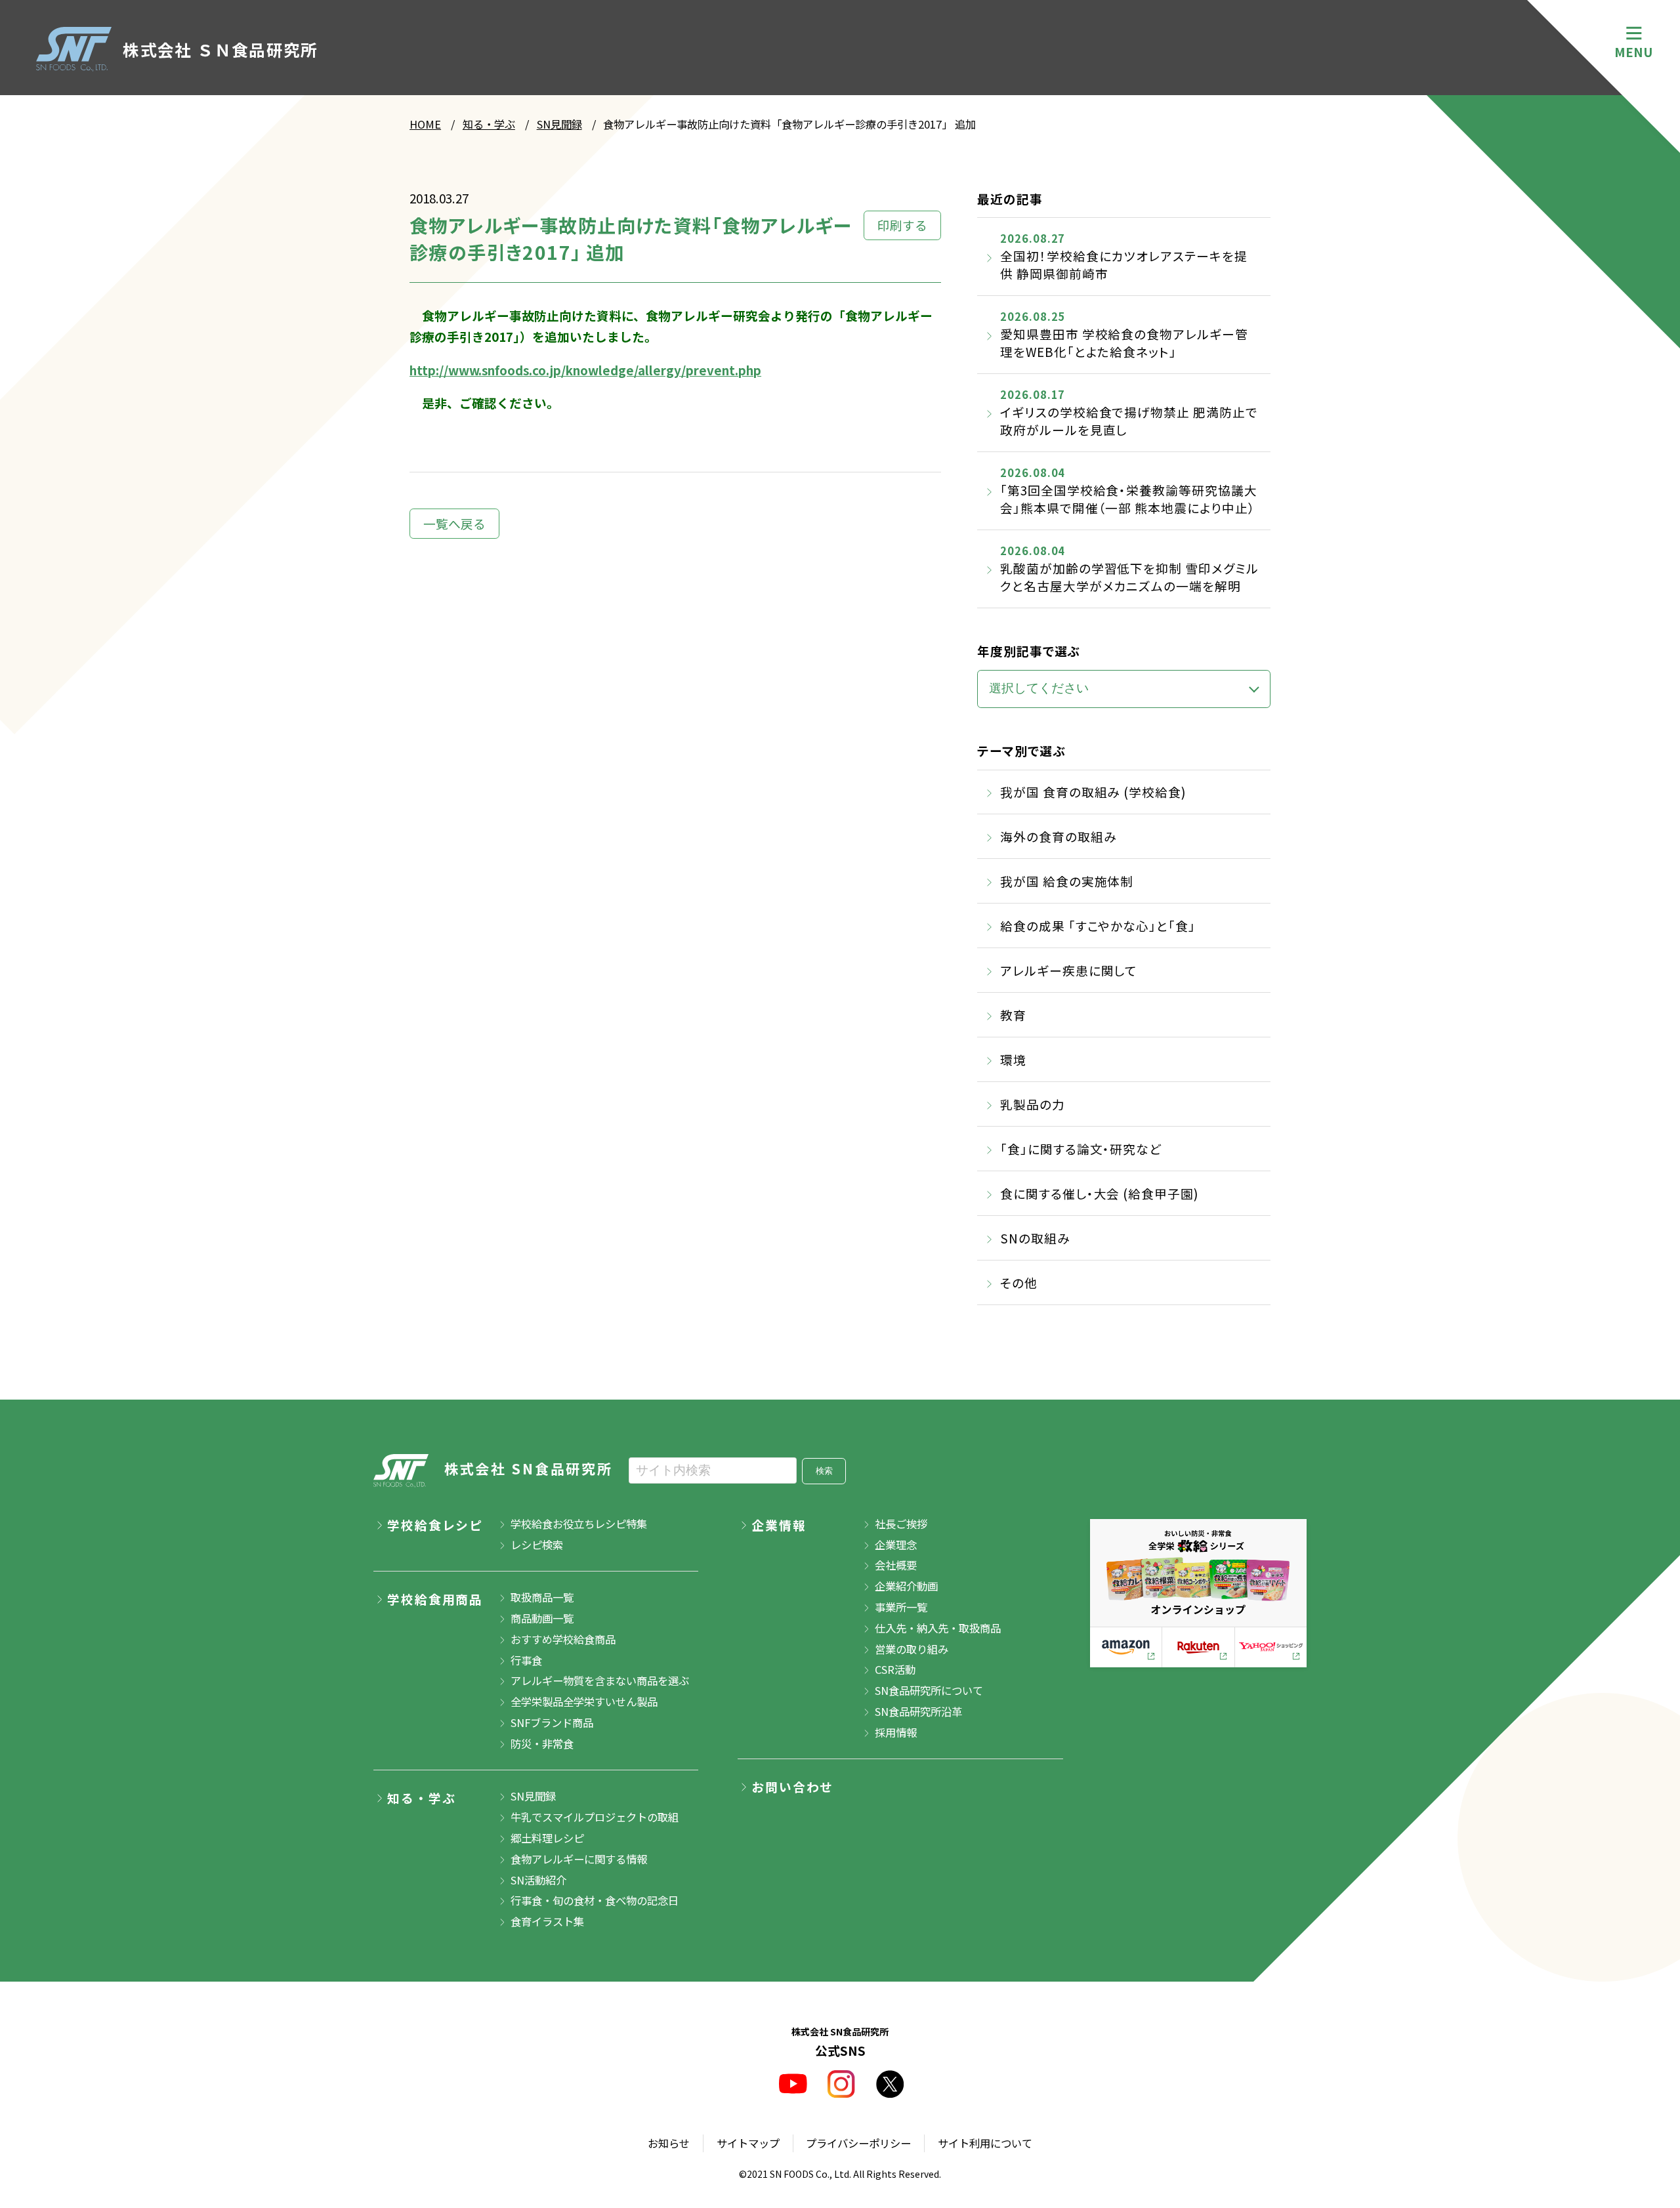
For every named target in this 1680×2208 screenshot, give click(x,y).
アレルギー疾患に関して (1069, 970)
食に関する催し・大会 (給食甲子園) (1099, 1193)
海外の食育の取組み (1058, 836)
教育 (1013, 1015)
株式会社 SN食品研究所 (529, 1469)
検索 (824, 1471)
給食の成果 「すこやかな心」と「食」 (1098, 926)
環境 (1013, 1059)
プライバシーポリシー (858, 2143)
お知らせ (669, 2143)
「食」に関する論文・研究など (1081, 1149)
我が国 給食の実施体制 (1067, 881)
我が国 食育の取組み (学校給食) (1093, 792)
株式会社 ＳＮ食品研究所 (220, 49)
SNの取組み (1035, 1238)
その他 (1019, 1282)
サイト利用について (985, 2143)
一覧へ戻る (454, 523)
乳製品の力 (1033, 1104)
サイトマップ (748, 2143)
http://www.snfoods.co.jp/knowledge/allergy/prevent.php (585, 370)
